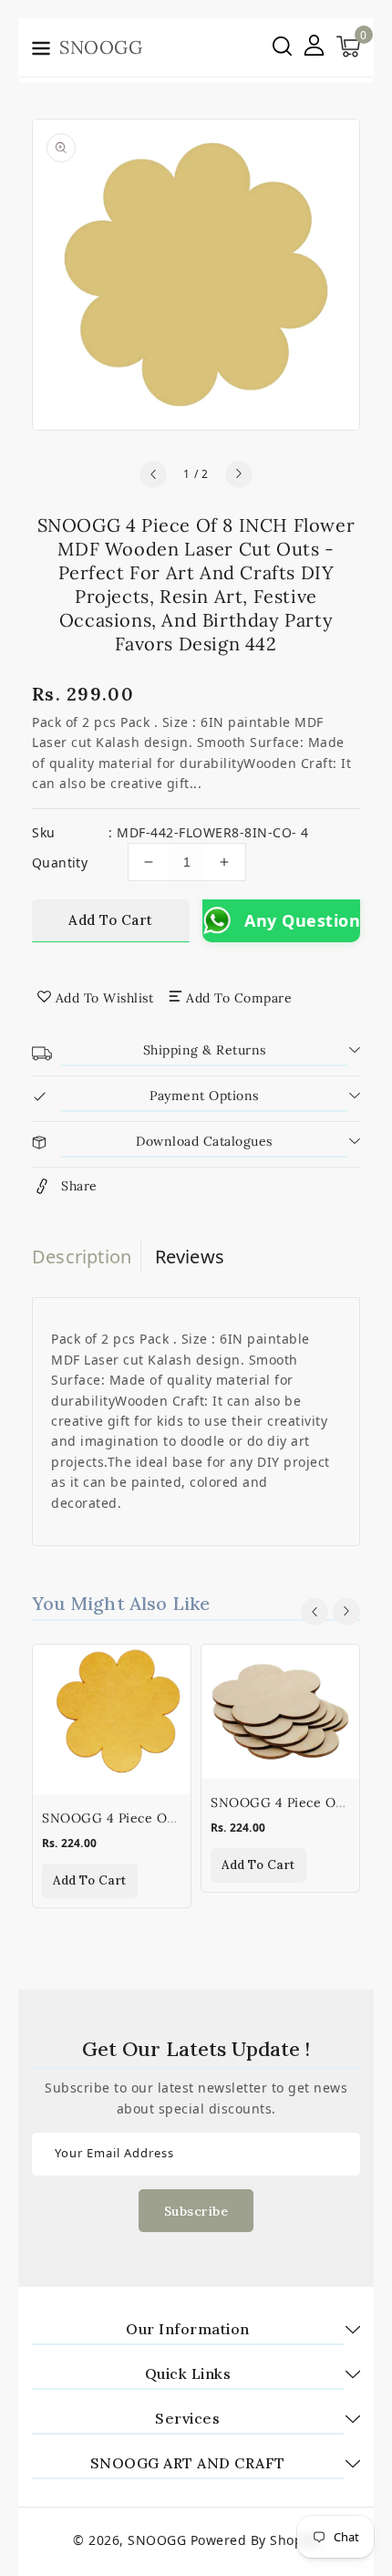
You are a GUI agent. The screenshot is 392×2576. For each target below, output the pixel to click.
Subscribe (196, 2211)
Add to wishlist (105, 998)
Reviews (190, 1257)
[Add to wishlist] (166, 1670)
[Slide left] (153, 474)
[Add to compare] (166, 1709)
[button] (41, 51)
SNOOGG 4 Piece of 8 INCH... (138, 1818)
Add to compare (239, 998)
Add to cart (111, 920)
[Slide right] (239, 474)
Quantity (60, 862)
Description (82, 1257)
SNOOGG (157, 2540)
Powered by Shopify (255, 2540)
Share (79, 1186)
